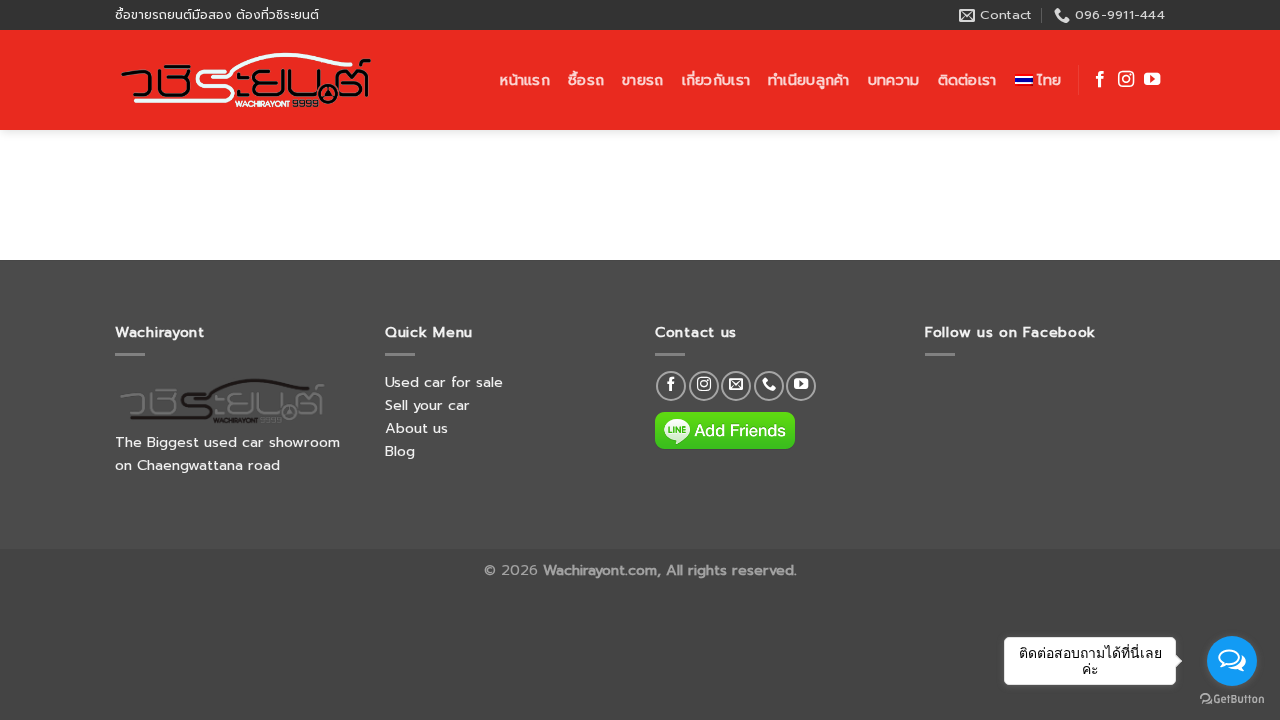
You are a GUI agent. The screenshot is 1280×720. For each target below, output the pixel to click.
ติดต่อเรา (967, 80)
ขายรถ (642, 80)
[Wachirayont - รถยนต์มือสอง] (247, 80)
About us (416, 428)
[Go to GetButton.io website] (1232, 699)
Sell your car (427, 405)
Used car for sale (444, 382)
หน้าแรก (525, 80)
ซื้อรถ (586, 80)
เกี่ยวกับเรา (716, 80)
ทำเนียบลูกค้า (809, 80)
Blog (400, 451)
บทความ (894, 80)
